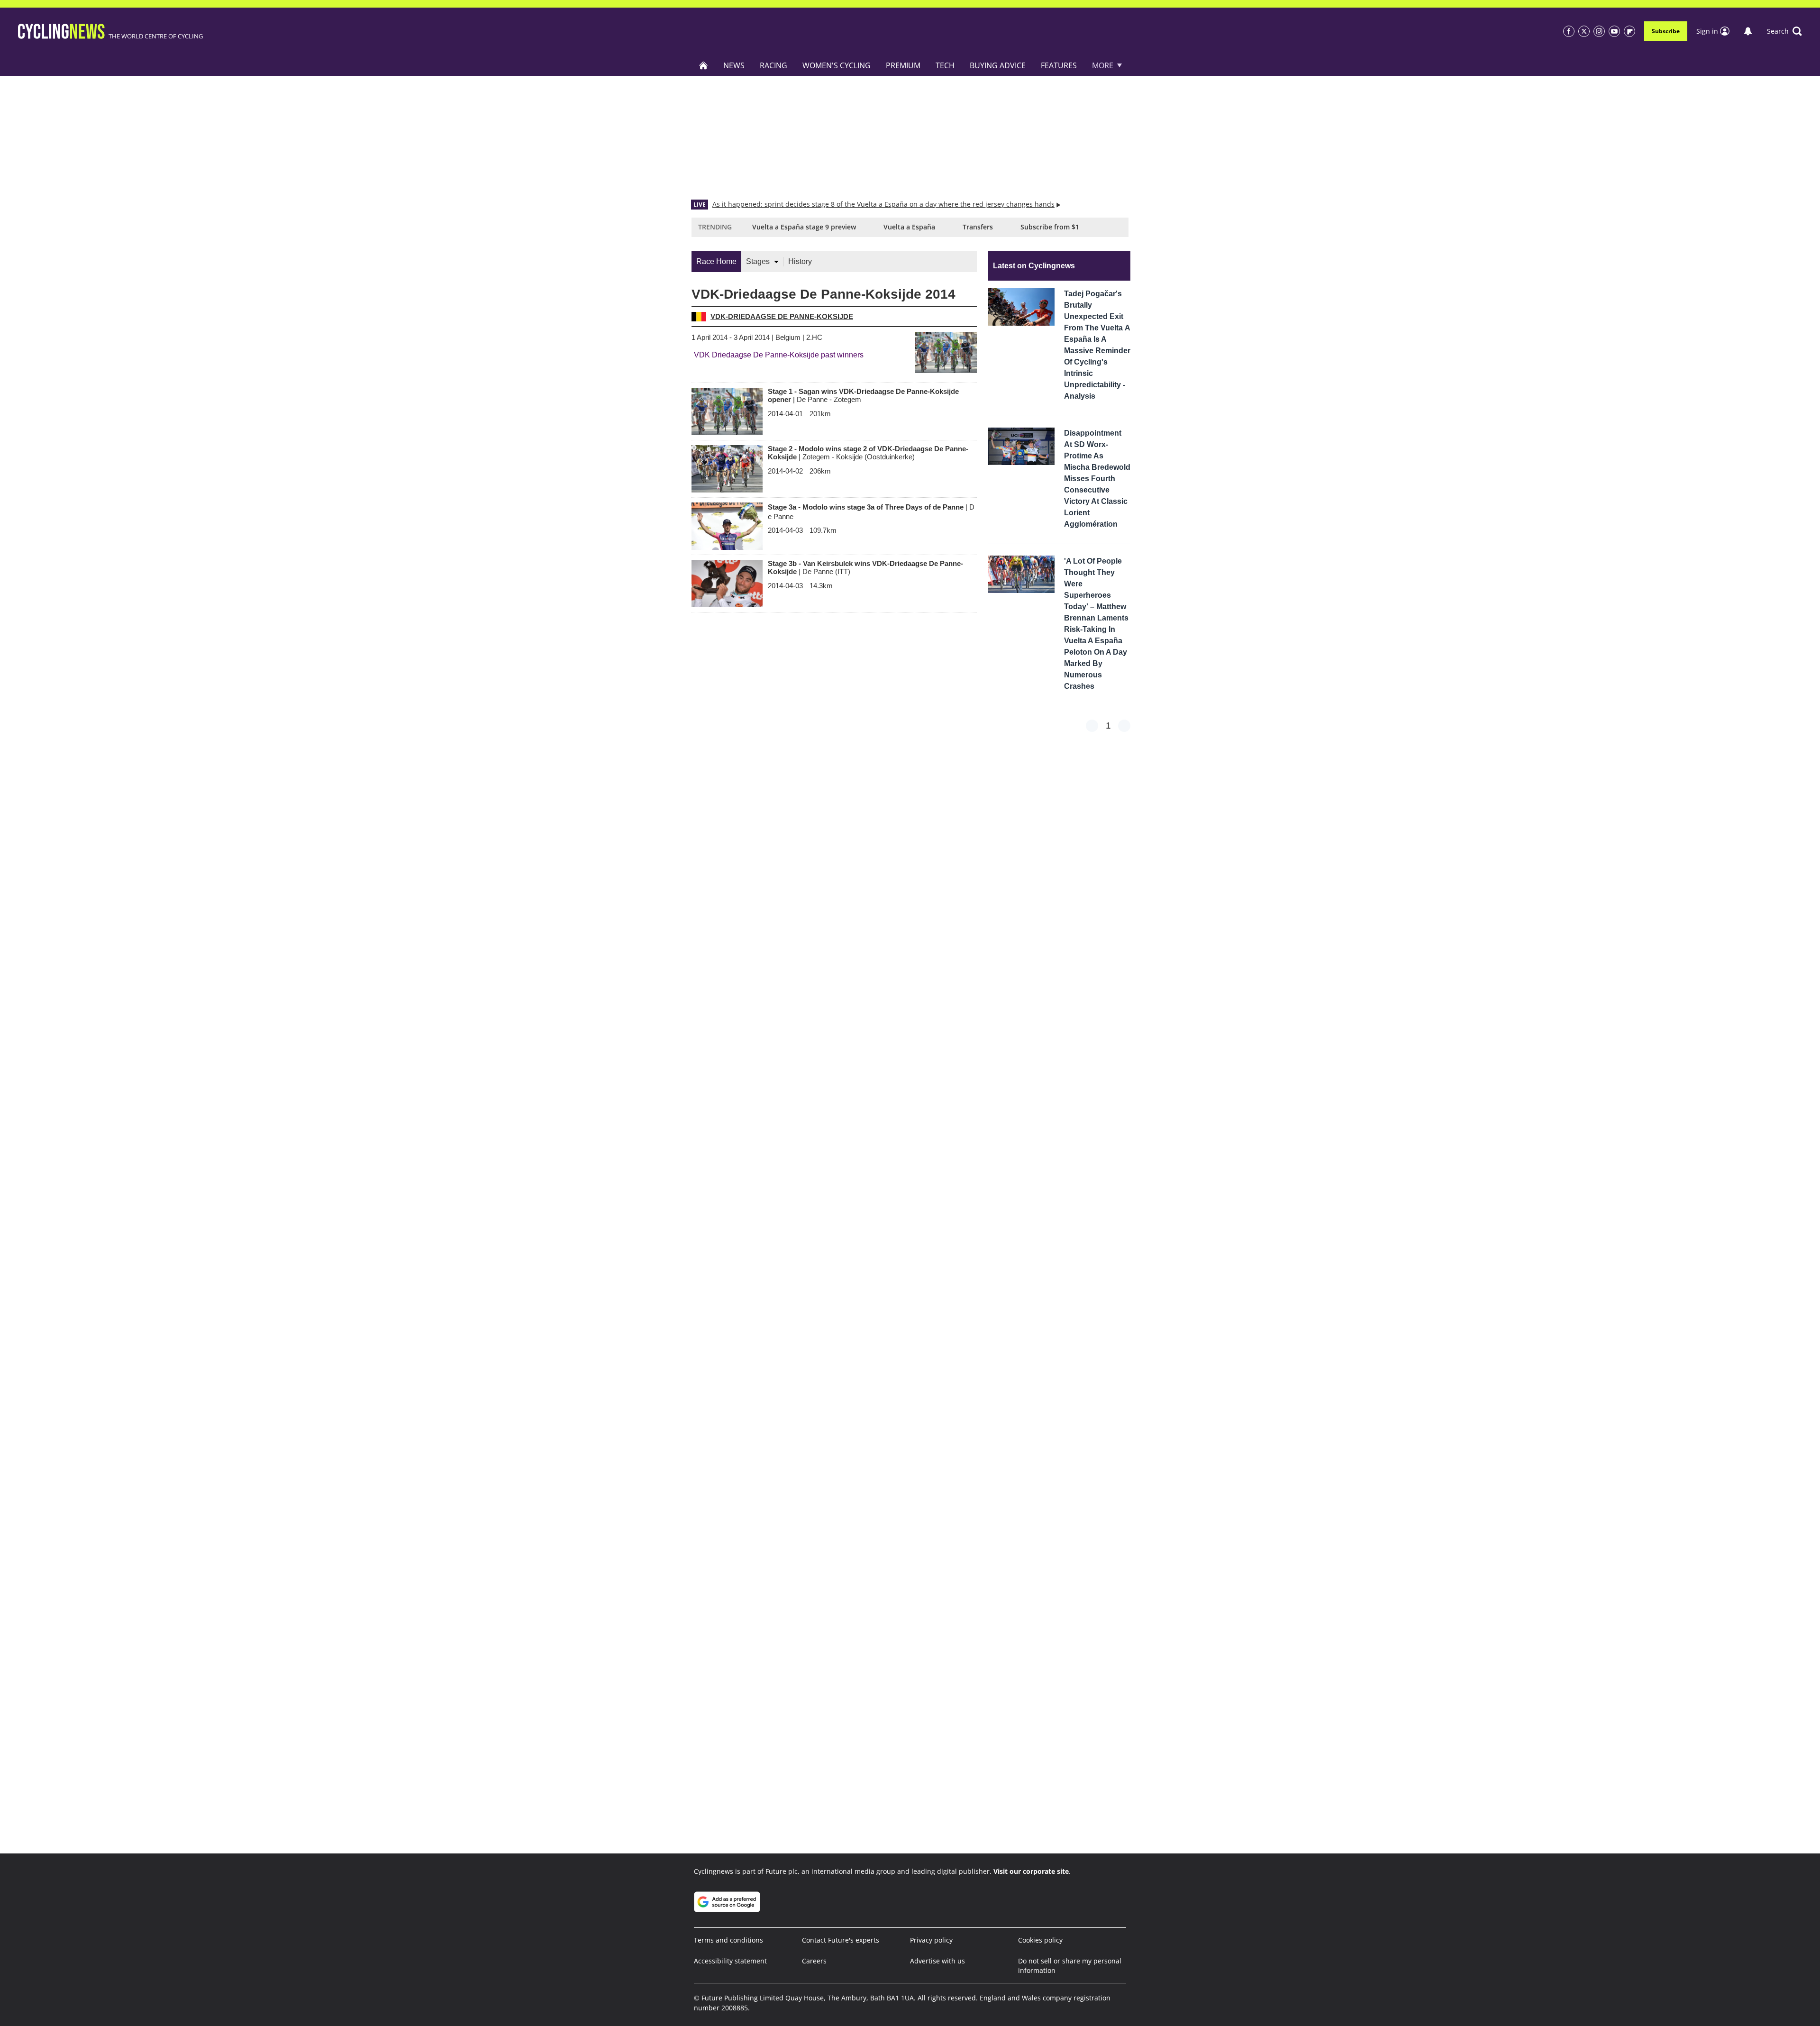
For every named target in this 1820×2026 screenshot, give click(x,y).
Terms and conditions (728, 1940)
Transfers (978, 227)
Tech (945, 65)
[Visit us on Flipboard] (1629, 31)
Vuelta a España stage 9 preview (804, 227)
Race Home (716, 261)
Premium (903, 65)
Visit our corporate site (1031, 1871)
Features (1059, 65)
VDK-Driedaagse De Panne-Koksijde (782, 316)
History (800, 261)
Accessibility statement (730, 1961)
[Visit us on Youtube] (1614, 31)
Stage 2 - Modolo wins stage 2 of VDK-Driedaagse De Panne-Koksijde (868, 453)
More (1103, 65)
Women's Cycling (837, 65)
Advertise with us (937, 1961)
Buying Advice (998, 65)
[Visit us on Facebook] (1569, 31)
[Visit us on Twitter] (1584, 31)
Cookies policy (1040, 1940)
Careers (814, 1961)
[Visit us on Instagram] (1599, 31)
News (734, 65)
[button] (1784, 31)
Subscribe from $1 (1050, 227)
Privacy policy (931, 1940)
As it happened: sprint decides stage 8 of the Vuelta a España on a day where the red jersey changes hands (883, 204)
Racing (773, 65)
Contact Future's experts (841, 1940)
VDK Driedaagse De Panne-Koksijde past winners (779, 355)
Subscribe (1666, 31)
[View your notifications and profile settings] (1748, 31)
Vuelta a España (909, 227)
